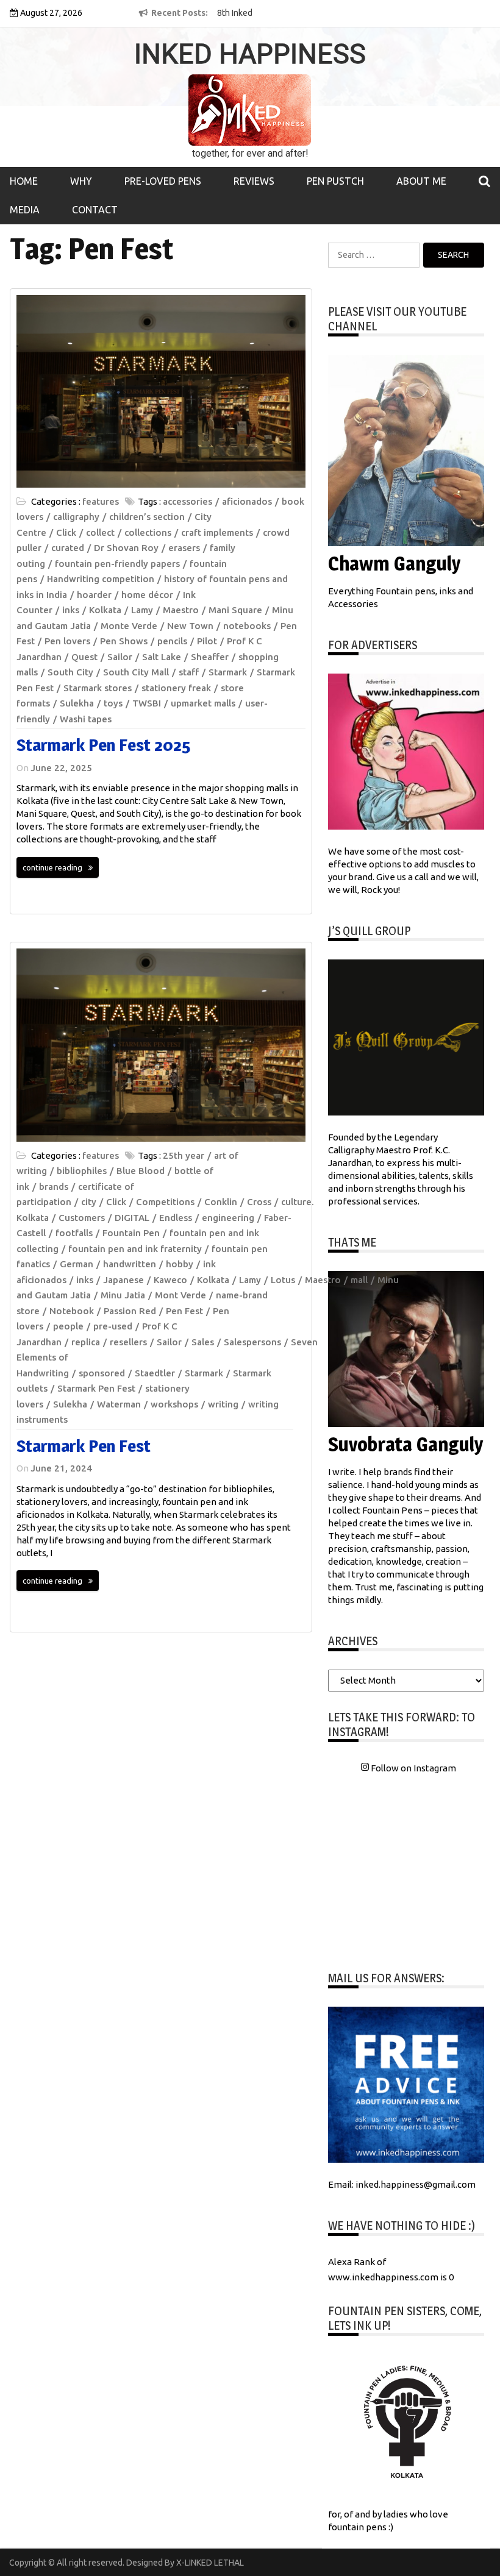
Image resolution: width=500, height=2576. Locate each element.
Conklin (221, 1202)
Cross (259, 1202)
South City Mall (136, 672)
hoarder (94, 595)
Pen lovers (67, 641)
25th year (184, 1155)
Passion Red (130, 1311)
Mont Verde (180, 1295)
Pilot (207, 641)
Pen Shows (124, 641)
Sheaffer (210, 657)
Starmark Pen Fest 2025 (103, 745)
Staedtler (155, 1373)
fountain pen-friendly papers (117, 564)
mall (359, 1280)
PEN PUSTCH (335, 181)
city (89, 1202)
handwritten (130, 1264)
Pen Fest (184, 1311)
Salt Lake (162, 657)
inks (71, 610)
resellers (128, 1342)
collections (148, 532)
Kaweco (170, 1280)
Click (66, 532)
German (77, 1264)
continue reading (52, 867)
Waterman (119, 1404)
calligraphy (76, 517)
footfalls (74, 1233)
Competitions (165, 1202)
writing (223, 1404)
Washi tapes (86, 719)
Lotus (283, 1280)
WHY (81, 181)
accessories (187, 501)
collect (100, 532)
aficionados (247, 501)
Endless (176, 1218)
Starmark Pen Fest (96, 1388)
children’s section (147, 517)
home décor (147, 595)
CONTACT (95, 210)
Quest (84, 657)
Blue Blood (141, 1171)
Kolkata (105, 610)
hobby (180, 1264)
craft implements (217, 532)
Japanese (123, 1280)
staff (189, 672)
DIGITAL (132, 1218)
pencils (172, 641)
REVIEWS (254, 181)
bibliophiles (82, 1171)
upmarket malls (203, 703)
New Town (190, 626)
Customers (82, 1218)
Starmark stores (98, 688)
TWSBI (147, 703)
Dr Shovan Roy (126, 548)
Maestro (181, 610)
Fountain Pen (131, 1233)
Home (24, 181)
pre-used (113, 1326)
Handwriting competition (101, 579)
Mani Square (235, 610)
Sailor (120, 657)
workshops (174, 1404)
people (68, 1326)
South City (70, 672)
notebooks (247, 626)
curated (68, 548)
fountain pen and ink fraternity (135, 1249)
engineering (228, 1218)
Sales (203, 1342)
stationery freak (176, 688)
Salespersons (252, 1342)
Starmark (228, 672)
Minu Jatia (123, 1295)
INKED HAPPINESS (250, 54)
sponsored (102, 1373)
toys (113, 703)
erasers (184, 548)
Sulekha (77, 703)
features (101, 501)
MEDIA (25, 210)
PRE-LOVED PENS (163, 181)
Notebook (72, 1311)
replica (86, 1342)
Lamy (142, 610)
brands (54, 1187)
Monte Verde (129, 626)
